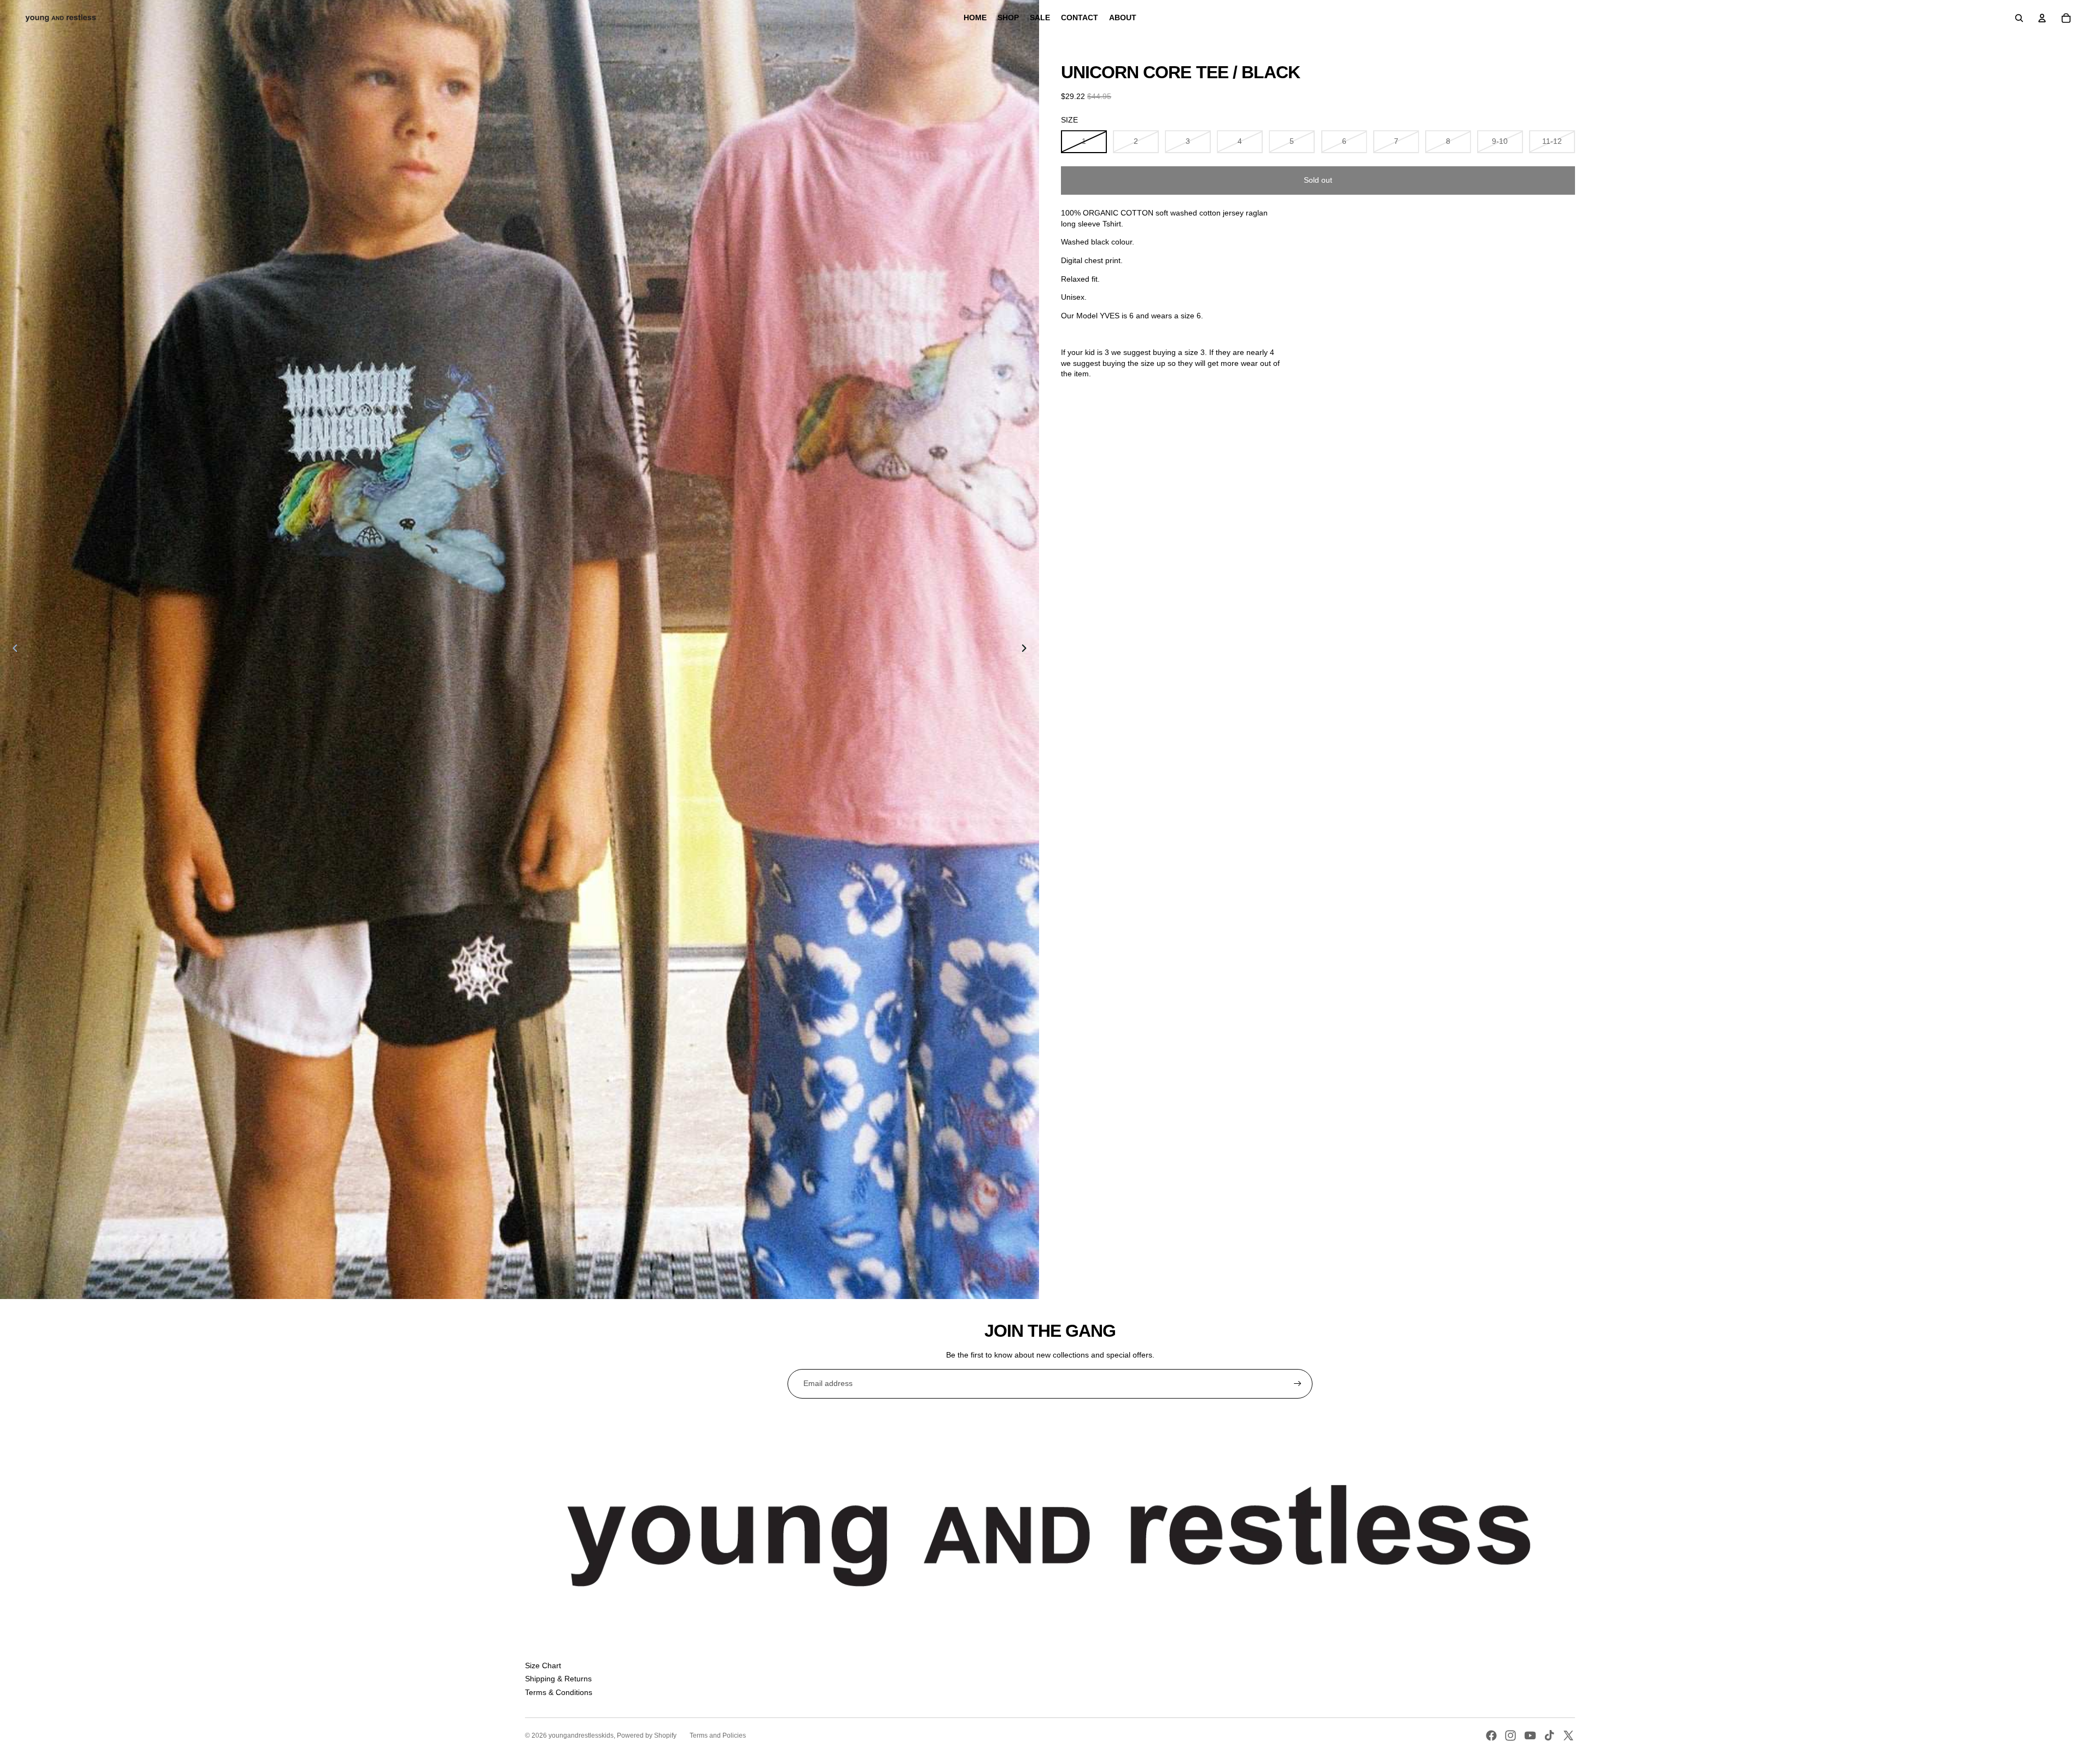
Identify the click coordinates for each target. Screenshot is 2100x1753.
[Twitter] (1568, 1735)
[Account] (2042, 18)
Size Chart (543, 1665)
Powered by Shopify (647, 1735)
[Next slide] (1027, 650)
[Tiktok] (1549, 1735)
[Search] (2019, 18)
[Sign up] (1298, 1384)
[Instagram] (1510, 1735)
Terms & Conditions (559, 1692)
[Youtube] (1530, 1735)
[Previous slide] (12, 650)
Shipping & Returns (558, 1679)
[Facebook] (1491, 1735)
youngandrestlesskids (581, 1735)
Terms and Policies (718, 1735)
